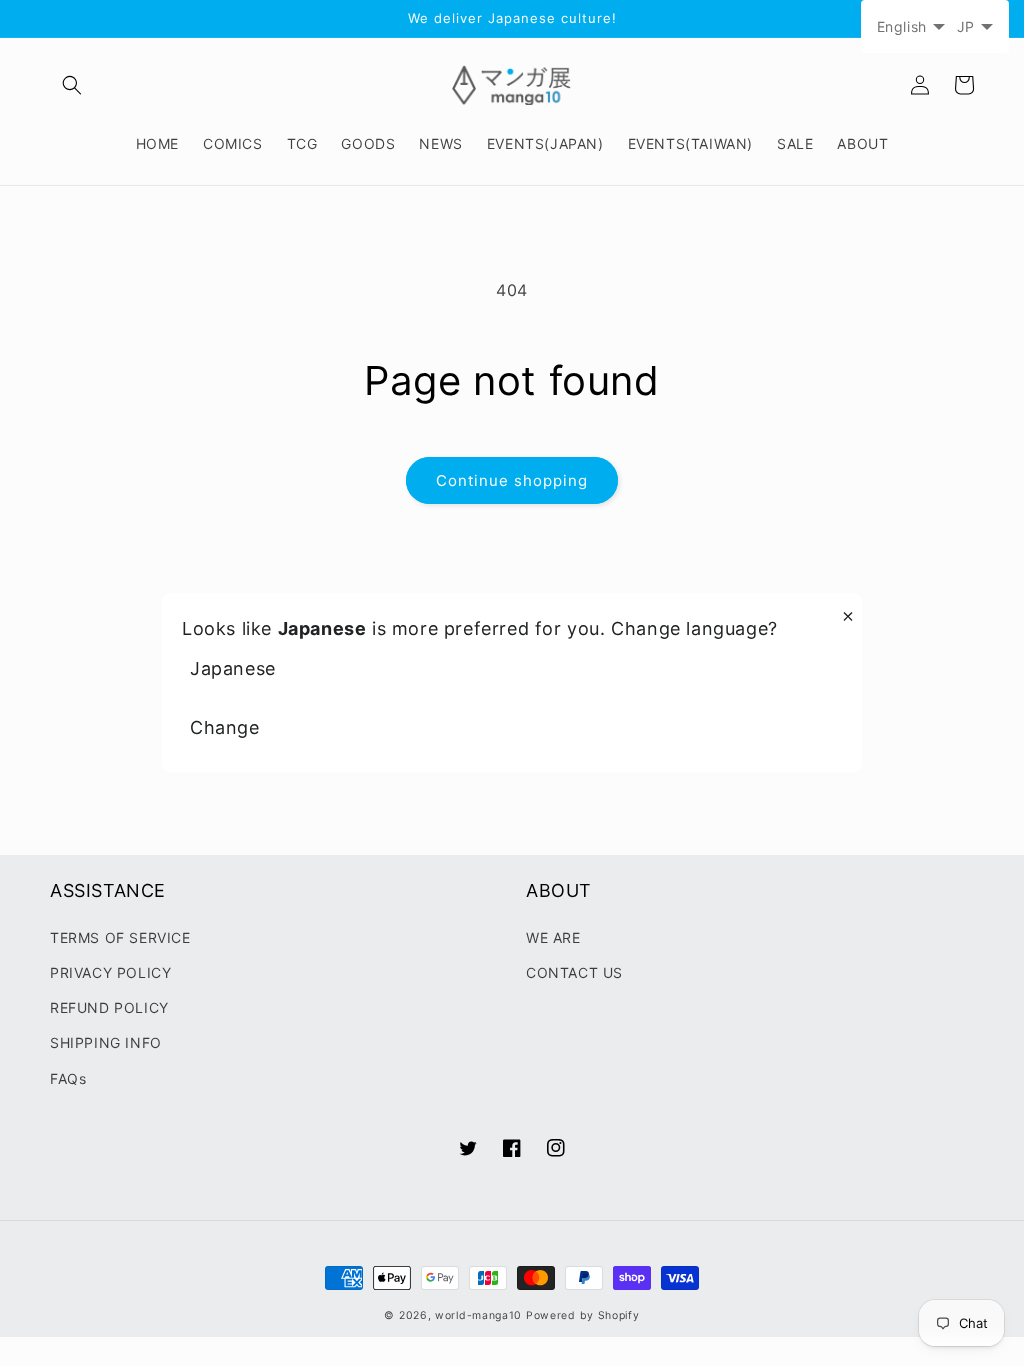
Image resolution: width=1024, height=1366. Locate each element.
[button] (72, 85)
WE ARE (553, 937)
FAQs (68, 1078)
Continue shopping (512, 480)
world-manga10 (478, 1315)
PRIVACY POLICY (110, 972)
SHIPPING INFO (106, 1042)
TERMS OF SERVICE (120, 937)
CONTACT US (574, 972)
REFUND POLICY (109, 1007)
